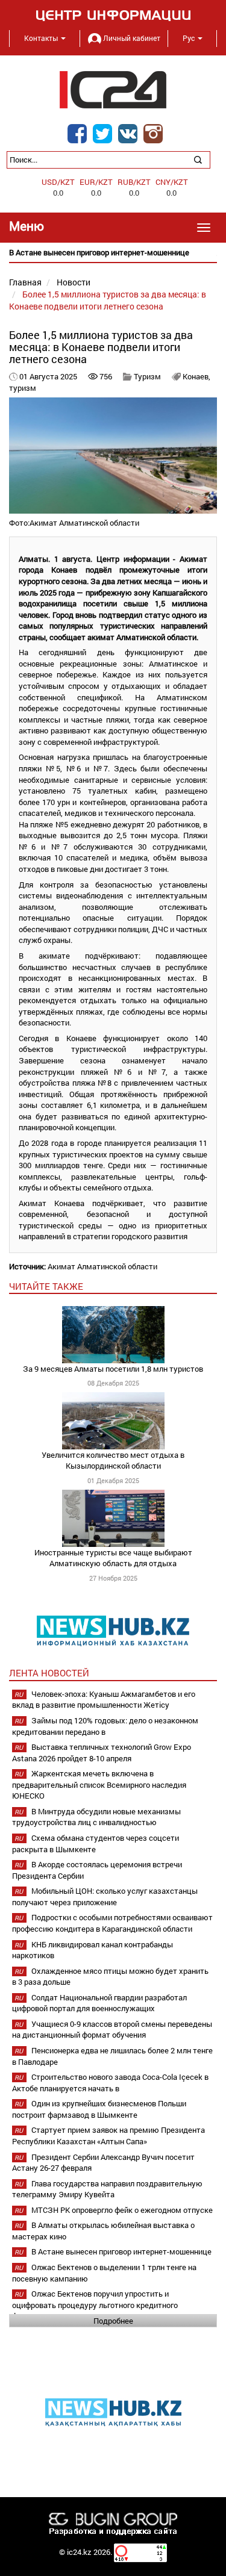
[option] (113, 253)
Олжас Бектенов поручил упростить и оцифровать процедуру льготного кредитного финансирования (95, 2305)
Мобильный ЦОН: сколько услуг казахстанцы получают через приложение (105, 1896)
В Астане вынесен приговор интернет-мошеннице (121, 2251)
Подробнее (113, 2321)
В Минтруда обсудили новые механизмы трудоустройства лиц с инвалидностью (96, 1817)
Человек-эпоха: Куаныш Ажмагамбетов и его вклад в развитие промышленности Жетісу (104, 1700)
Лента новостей (49, 1673)
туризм (23, 388)
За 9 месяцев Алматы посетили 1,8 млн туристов (113, 1369)
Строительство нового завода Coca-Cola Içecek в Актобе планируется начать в (110, 2083)
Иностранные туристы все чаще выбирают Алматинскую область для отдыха (113, 1558)
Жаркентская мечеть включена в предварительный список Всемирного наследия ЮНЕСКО (99, 1784)
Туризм (147, 376)
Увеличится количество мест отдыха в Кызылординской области (113, 1461)
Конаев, (196, 376)
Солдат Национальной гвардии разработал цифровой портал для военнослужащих (99, 2003)
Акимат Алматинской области (102, 1266)
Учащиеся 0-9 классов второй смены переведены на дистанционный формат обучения (112, 2030)
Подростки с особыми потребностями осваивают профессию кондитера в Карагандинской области (112, 1923)
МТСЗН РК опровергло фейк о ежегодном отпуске (122, 2210)
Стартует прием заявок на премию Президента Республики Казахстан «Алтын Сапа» (108, 2136)
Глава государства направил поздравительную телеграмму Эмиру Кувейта (107, 2189)
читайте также (46, 1286)
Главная (25, 282)
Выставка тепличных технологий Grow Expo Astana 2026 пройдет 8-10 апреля (102, 1753)
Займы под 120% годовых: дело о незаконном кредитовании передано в (105, 1726)
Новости (74, 282)
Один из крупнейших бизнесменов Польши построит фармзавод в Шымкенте (99, 2109)
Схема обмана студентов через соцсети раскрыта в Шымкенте (96, 1843)
